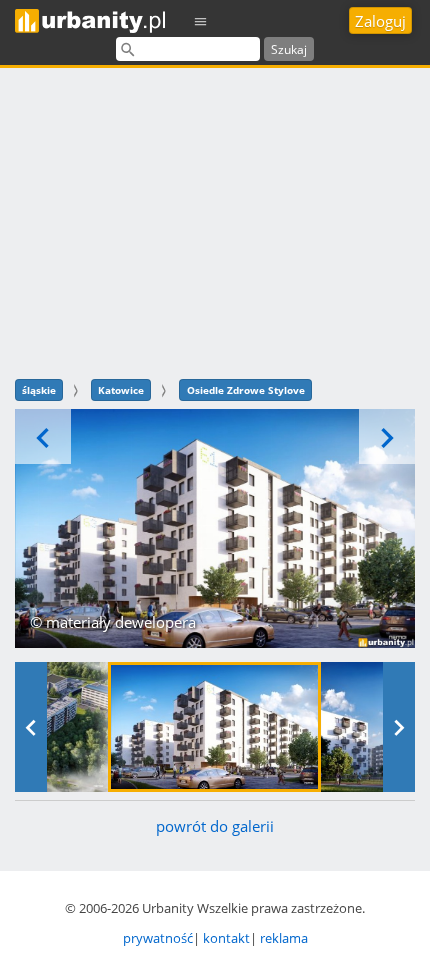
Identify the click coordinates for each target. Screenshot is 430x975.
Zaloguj (380, 21)
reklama (284, 938)
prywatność (158, 938)
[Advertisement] (215, 220)
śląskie (39, 390)
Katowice (121, 390)
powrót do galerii (215, 826)
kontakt (226, 938)
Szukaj (289, 49)
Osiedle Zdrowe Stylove (246, 390)
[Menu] (201, 20)
